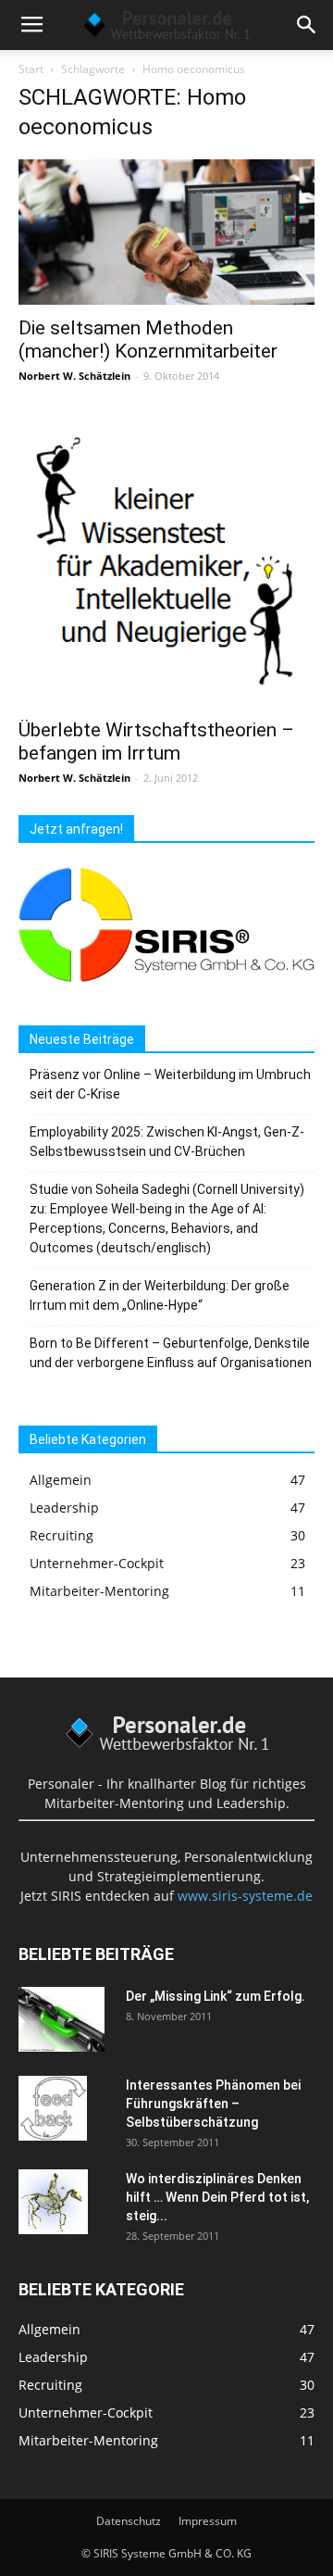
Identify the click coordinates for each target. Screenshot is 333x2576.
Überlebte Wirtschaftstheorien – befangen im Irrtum (156, 741)
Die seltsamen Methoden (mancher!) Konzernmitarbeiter (148, 339)
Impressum (208, 2521)
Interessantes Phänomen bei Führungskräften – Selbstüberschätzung (213, 2104)
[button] (307, 25)
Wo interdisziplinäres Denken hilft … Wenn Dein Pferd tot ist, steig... (217, 2197)
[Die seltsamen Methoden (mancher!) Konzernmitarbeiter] (166, 232)
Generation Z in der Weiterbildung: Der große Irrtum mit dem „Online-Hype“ (160, 1295)
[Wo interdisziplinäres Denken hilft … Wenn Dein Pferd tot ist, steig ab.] (53, 2202)
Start (31, 69)
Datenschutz (129, 2521)
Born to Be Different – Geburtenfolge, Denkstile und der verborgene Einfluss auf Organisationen (171, 1353)
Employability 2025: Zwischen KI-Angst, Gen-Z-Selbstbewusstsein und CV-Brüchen (167, 1142)
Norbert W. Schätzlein (74, 376)
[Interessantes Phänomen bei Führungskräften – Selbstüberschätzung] (53, 2108)
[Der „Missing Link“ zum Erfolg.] (62, 2019)
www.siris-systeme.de (245, 1896)
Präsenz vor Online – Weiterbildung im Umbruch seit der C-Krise (170, 1084)
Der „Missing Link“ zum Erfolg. (216, 1996)
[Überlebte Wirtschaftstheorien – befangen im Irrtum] (166, 560)
